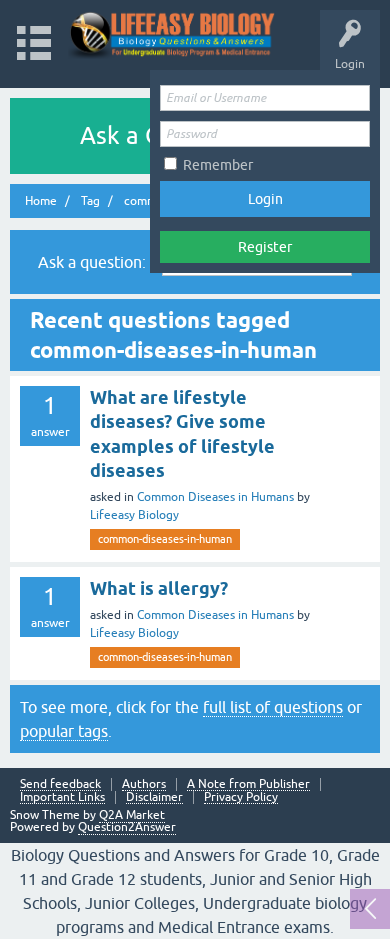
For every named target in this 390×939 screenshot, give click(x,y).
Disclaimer (154, 797)
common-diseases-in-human (165, 539)
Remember (218, 165)
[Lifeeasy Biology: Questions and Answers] (172, 34)
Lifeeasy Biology (134, 515)
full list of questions (273, 707)
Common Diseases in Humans (215, 497)
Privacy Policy (241, 797)
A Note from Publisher (248, 784)
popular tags (64, 731)
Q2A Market (132, 815)
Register (265, 247)
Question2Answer (127, 827)
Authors (144, 784)
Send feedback (60, 784)
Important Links (62, 797)
